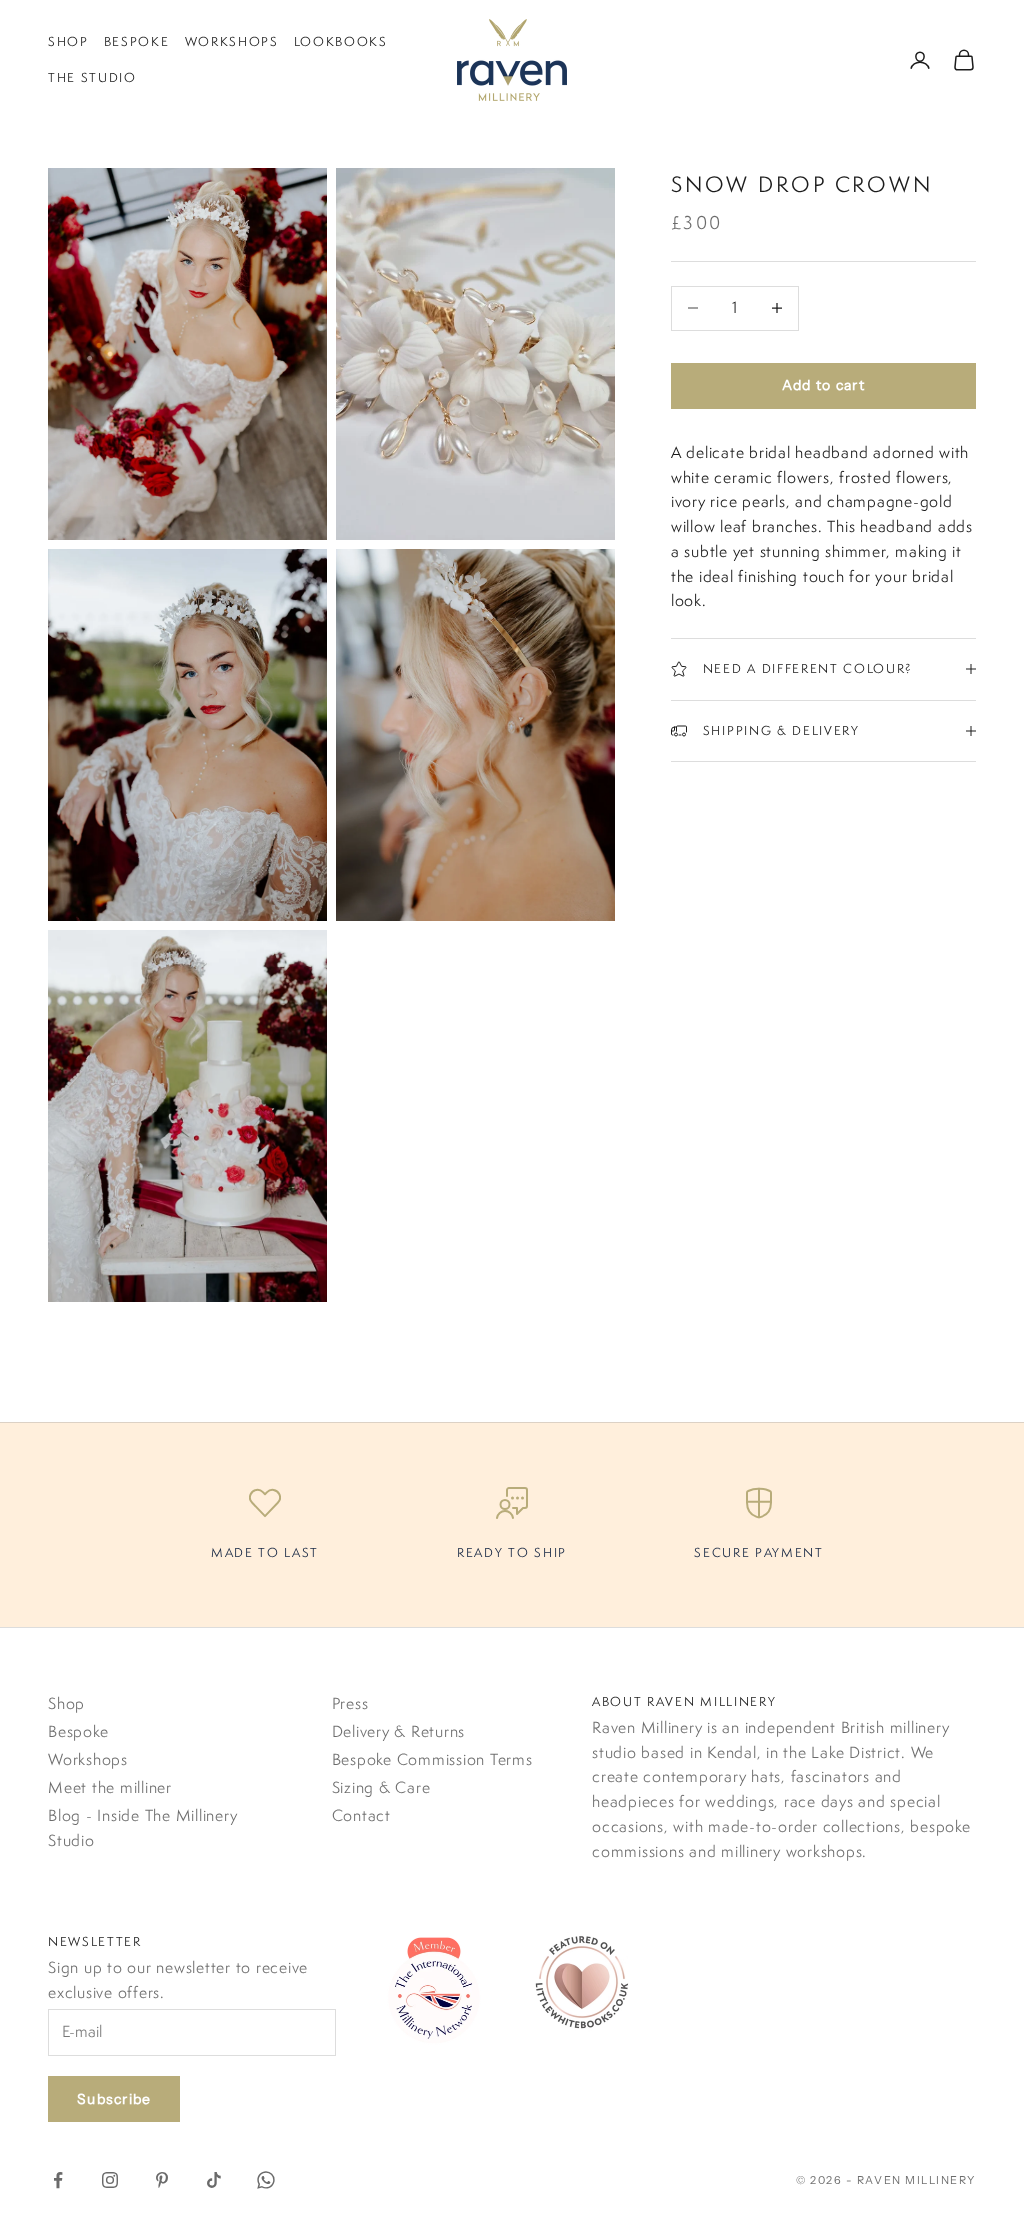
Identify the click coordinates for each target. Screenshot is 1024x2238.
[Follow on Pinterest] (162, 2180)
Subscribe (114, 2099)
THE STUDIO (92, 77)
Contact (361, 1815)
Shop (66, 1703)
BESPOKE (137, 41)
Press (350, 1703)
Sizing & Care (381, 1787)
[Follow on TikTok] (214, 2180)
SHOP (68, 41)
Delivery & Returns (399, 1731)
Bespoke (78, 1731)
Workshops (88, 1759)
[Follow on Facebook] (58, 2180)
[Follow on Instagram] (110, 2180)
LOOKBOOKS (341, 41)
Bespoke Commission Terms (432, 1759)
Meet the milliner (110, 1787)
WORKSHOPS (232, 41)
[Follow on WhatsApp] (266, 2180)
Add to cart (823, 385)
